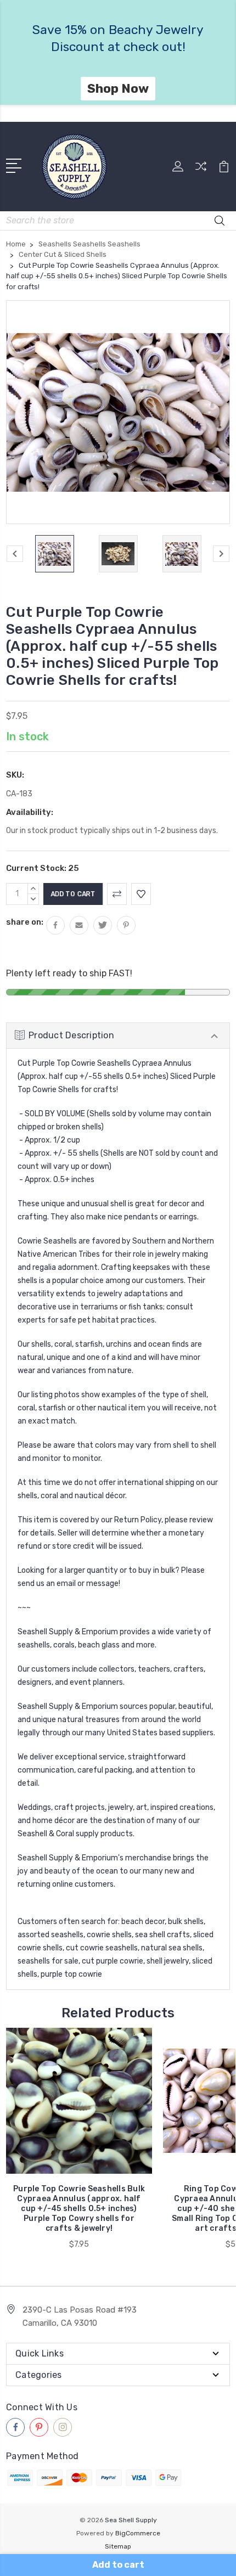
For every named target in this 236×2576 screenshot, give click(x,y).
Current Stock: (43, 868)
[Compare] (201, 170)
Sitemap (118, 2546)
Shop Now (140, 88)
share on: (25, 922)
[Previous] (15, 554)
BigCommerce (138, 2533)
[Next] (221, 554)
